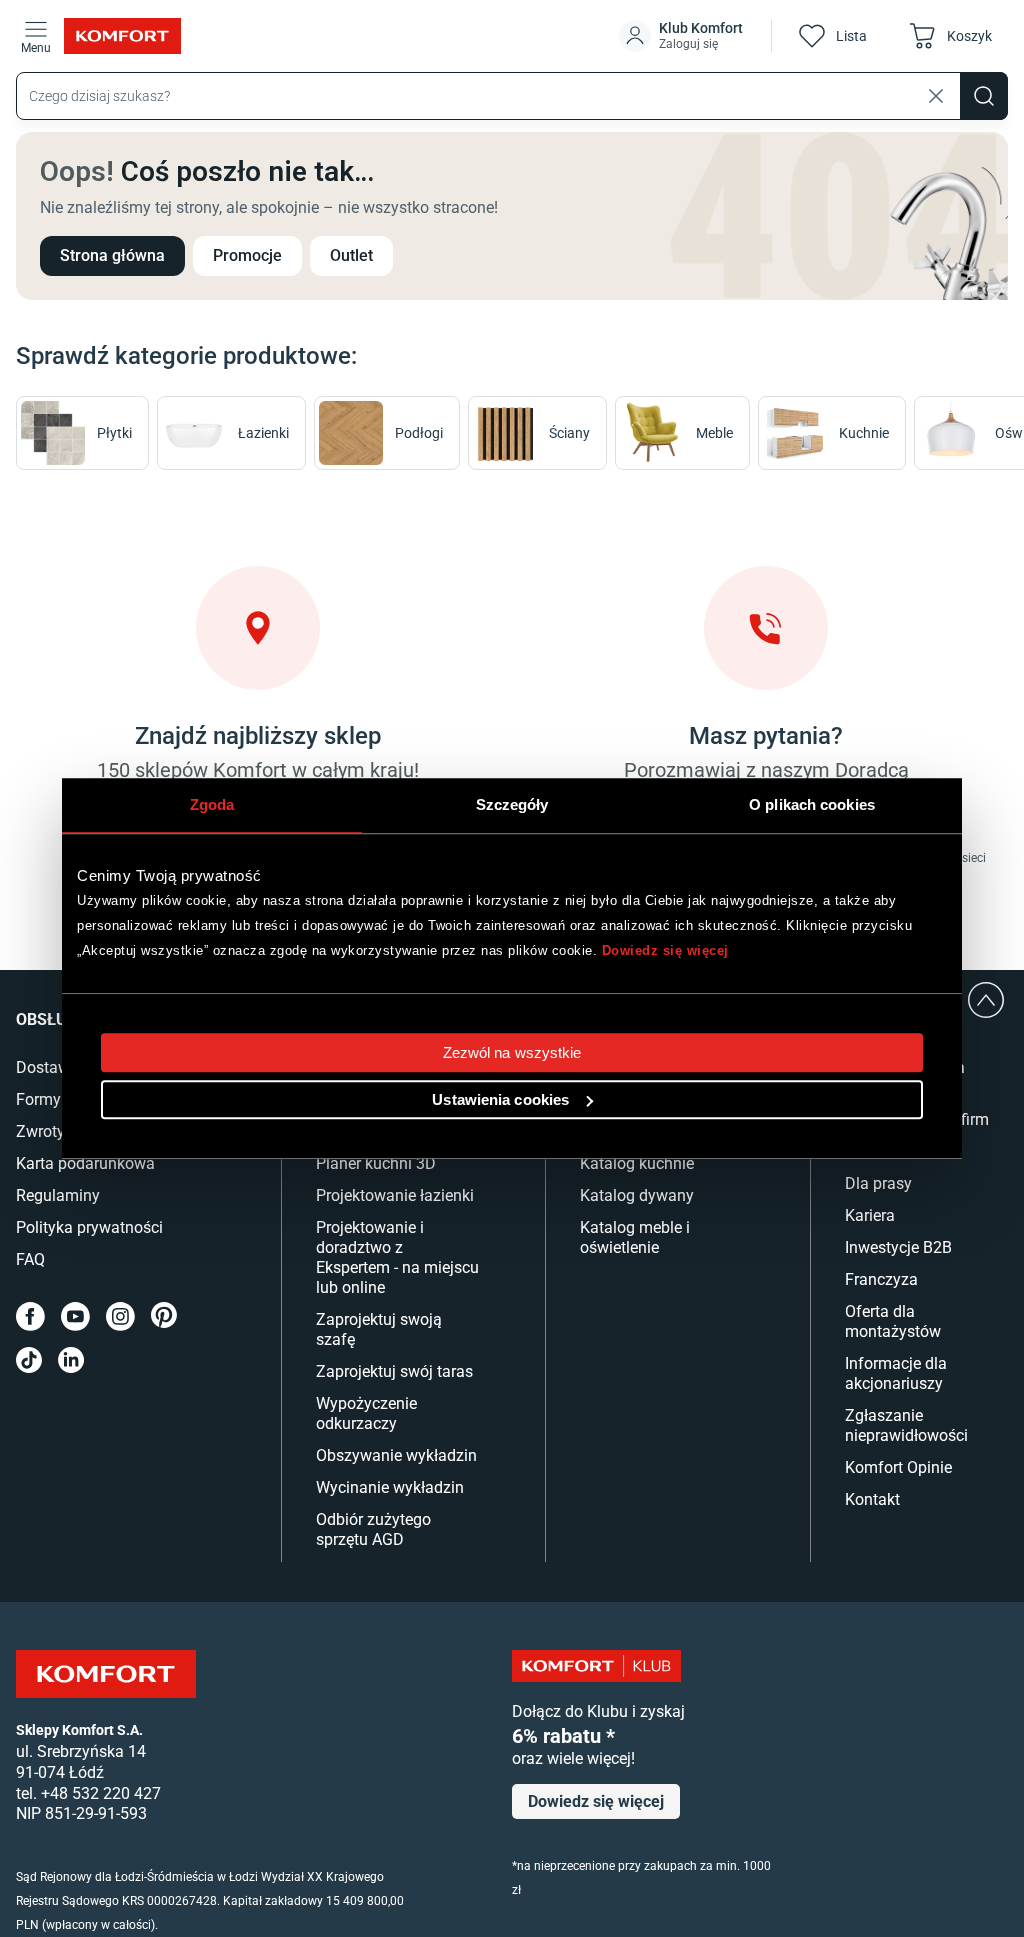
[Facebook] (30, 1316)
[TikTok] (29, 1360)
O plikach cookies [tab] (812, 804)
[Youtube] (75, 1316)
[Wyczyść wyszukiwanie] (936, 96)
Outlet (351, 255)
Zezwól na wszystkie (512, 1052)
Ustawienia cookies (500, 1099)
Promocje (247, 255)
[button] (683, 36)
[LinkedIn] (71, 1360)
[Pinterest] (164, 1316)
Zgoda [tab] (212, 804)
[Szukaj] (984, 96)
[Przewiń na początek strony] (986, 1000)
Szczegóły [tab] (512, 804)
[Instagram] (120, 1316)
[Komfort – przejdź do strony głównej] (106, 1674)
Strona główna (112, 255)
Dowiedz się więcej (665, 950)
